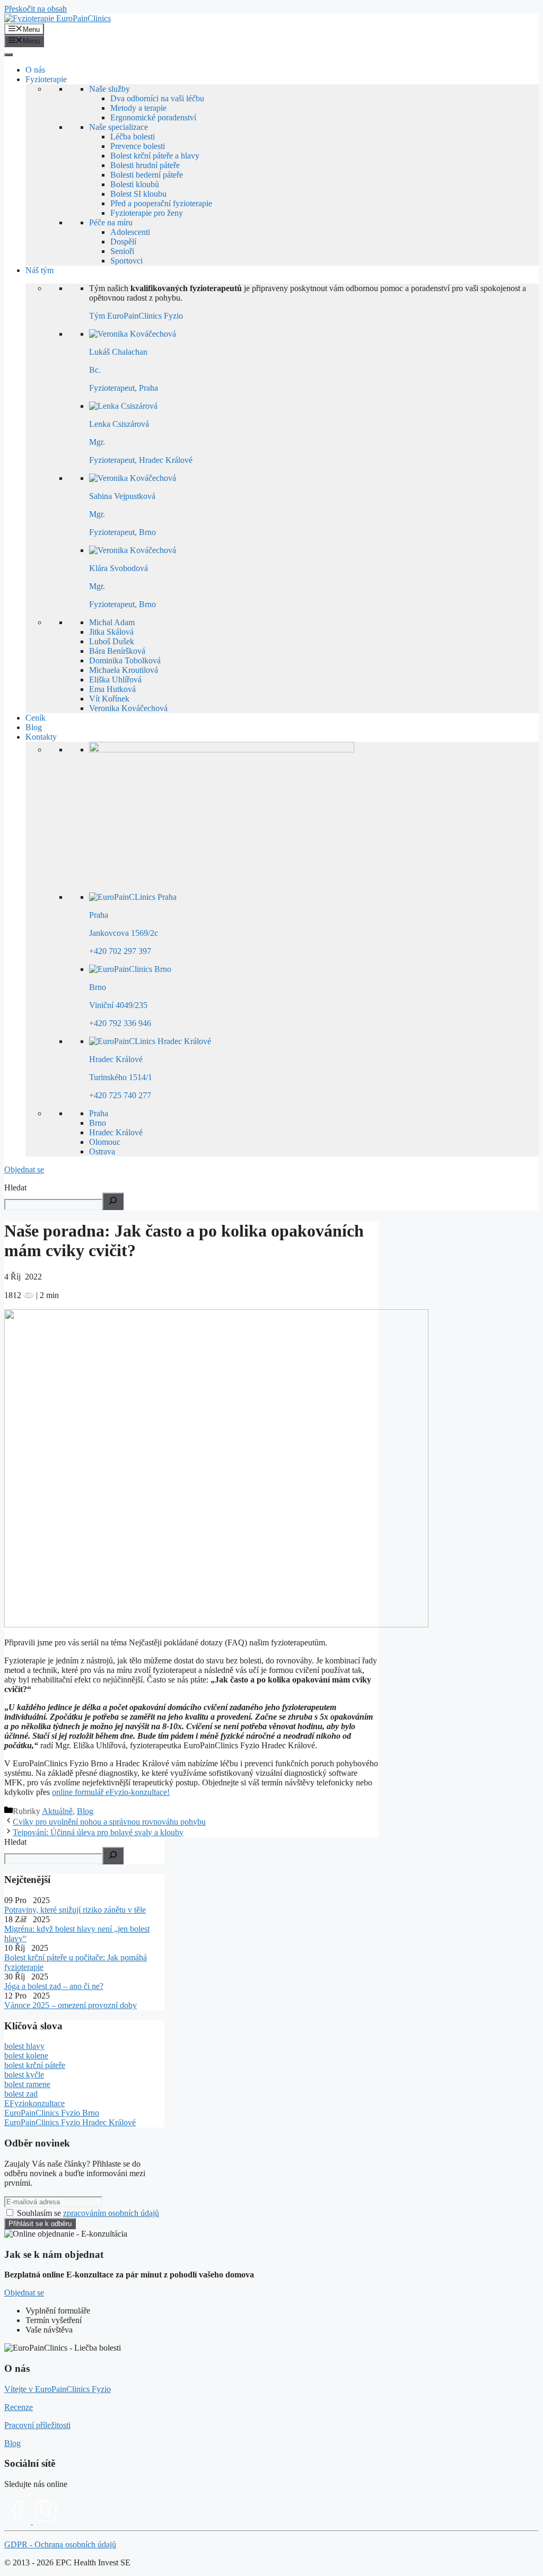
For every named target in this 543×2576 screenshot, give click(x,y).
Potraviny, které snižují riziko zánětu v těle (75, 1910)
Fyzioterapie (46, 79)
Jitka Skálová (111, 632)
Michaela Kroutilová (124, 670)
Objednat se (24, 1169)
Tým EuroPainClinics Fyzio (136, 316)
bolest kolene (26, 2056)
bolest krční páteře (35, 2065)
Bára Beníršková (117, 651)
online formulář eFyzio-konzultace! (111, 1792)
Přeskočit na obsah (36, 9)
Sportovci (126, 261)
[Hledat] (113, 1856)
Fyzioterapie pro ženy (147, 213)
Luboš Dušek (112, 641)
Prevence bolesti (138, 146)
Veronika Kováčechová (128, 708)
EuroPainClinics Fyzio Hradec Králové (70, 2122)
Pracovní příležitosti (37, 2425)
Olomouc (105, 1142)
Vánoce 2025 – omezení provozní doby (71, 2005)
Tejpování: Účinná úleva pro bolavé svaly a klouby (98, 1832)
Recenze (19, 2407)
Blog (34, 727)
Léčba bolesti (133, 137)
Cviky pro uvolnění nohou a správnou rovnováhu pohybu (109, 1822)
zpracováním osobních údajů (111, 2213)
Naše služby (110, 89)
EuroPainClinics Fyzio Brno (52, 2113)
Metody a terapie (138, 108)
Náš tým (40, 270)
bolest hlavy (24, 2046)
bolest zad (21, 2094)
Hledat (15, 1188)
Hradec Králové (116, 1132)
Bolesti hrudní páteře (145, 165)
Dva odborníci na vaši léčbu (157, 98)
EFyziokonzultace (34, 2103)
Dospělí (123, 242)
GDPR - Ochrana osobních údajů (60, 2544)
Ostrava (102, 1151)
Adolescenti (130, 232)
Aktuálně (57, 1811)
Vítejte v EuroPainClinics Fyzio (58, 2389)
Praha (99, 1113)
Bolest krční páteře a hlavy (155, 156)
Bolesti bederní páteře (147, 175)
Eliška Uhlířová (115, 680)
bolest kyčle (24, 2075)
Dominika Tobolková (125, 660)
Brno (98, 1123)
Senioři (122, 251)
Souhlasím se (88, 2213)
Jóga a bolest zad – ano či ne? (54, 1986)
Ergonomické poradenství (153, 117)
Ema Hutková (112, 689)
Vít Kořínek (109, 699)
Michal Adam (112, 622)
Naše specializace (119, 127)
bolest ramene (27, 2084)
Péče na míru (111, 222)
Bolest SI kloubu (138, 194)
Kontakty (41, 737)
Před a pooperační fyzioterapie (161, 203)
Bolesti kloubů (135, 184)
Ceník (36, 718)
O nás (35, 70)
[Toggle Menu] (8, 55)
